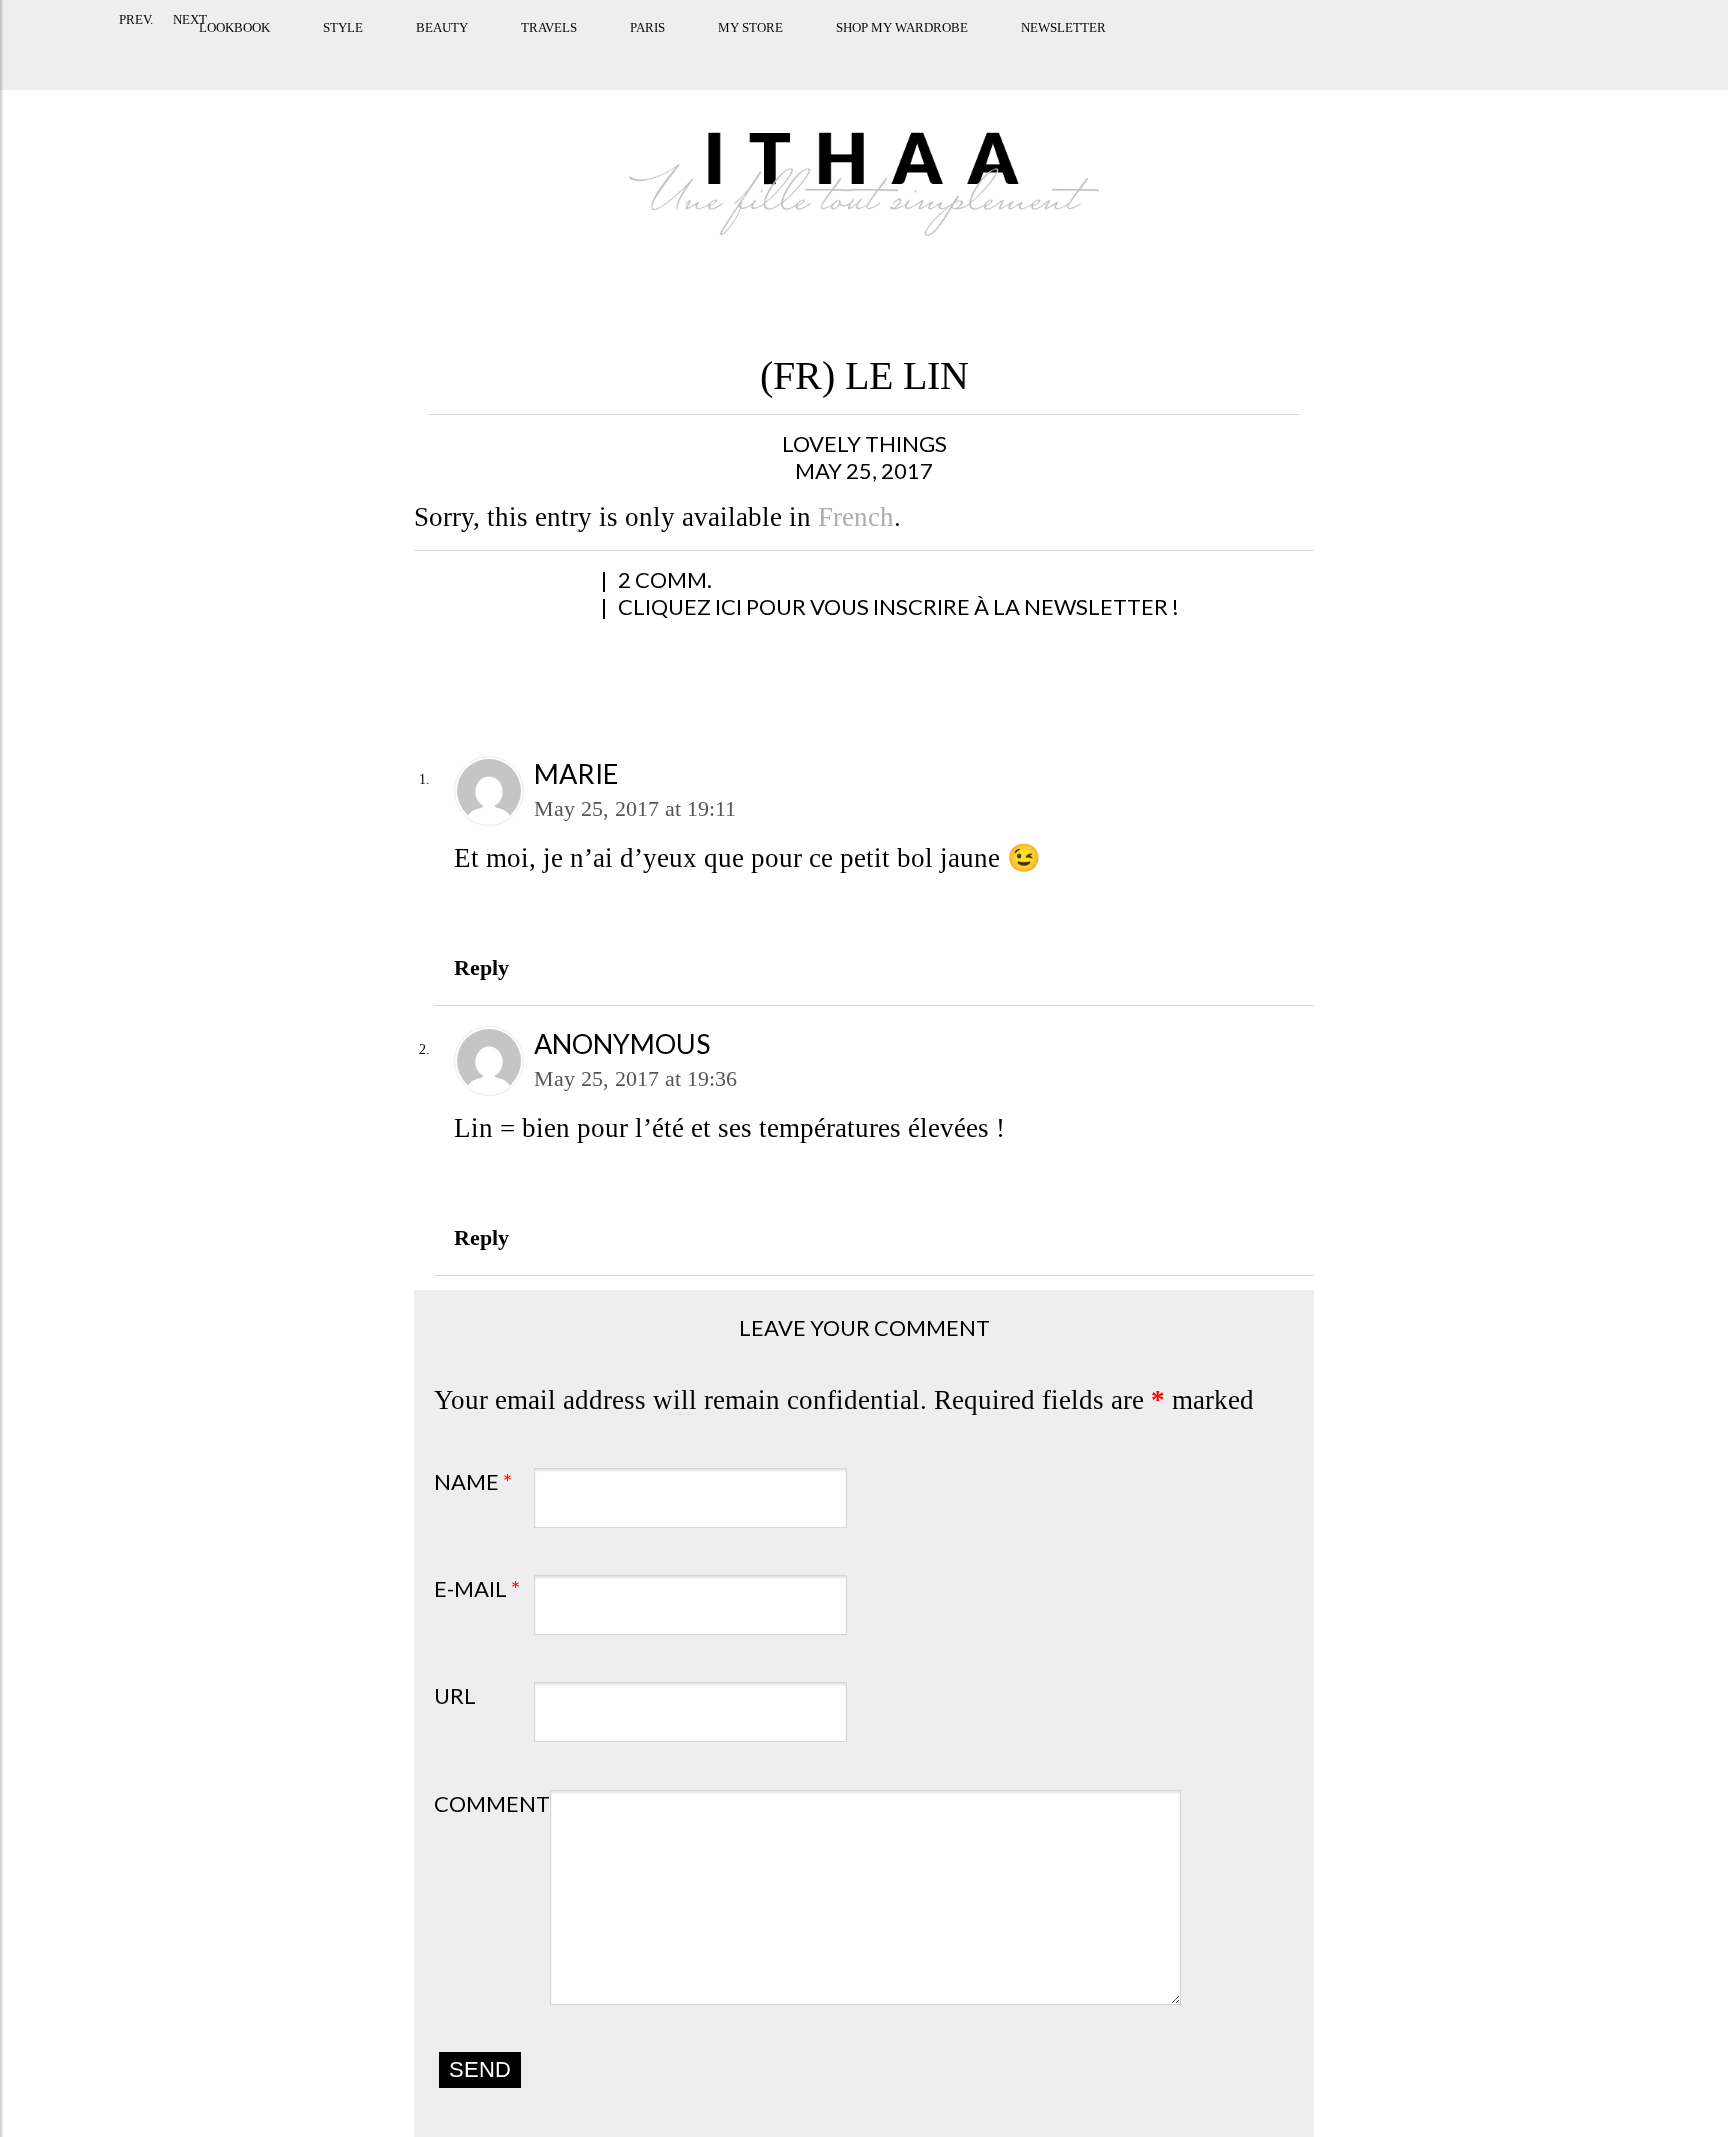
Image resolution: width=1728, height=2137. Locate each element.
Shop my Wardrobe (807, 52)
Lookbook (139, 52)
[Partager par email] (643, 590)
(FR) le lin (864, 375)
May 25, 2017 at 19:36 (635, 1078)
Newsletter (968, 52)
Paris (552, 52)
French (856, 517)
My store (655, 52)
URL (455, 1695)
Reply (481, 967)
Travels (454, 52)
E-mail (477, 1588)
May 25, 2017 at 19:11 (635, 808)
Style (248, 52)
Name (473, 1481)
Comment (492, 1803)
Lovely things (864, 443)
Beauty (347, 52)
